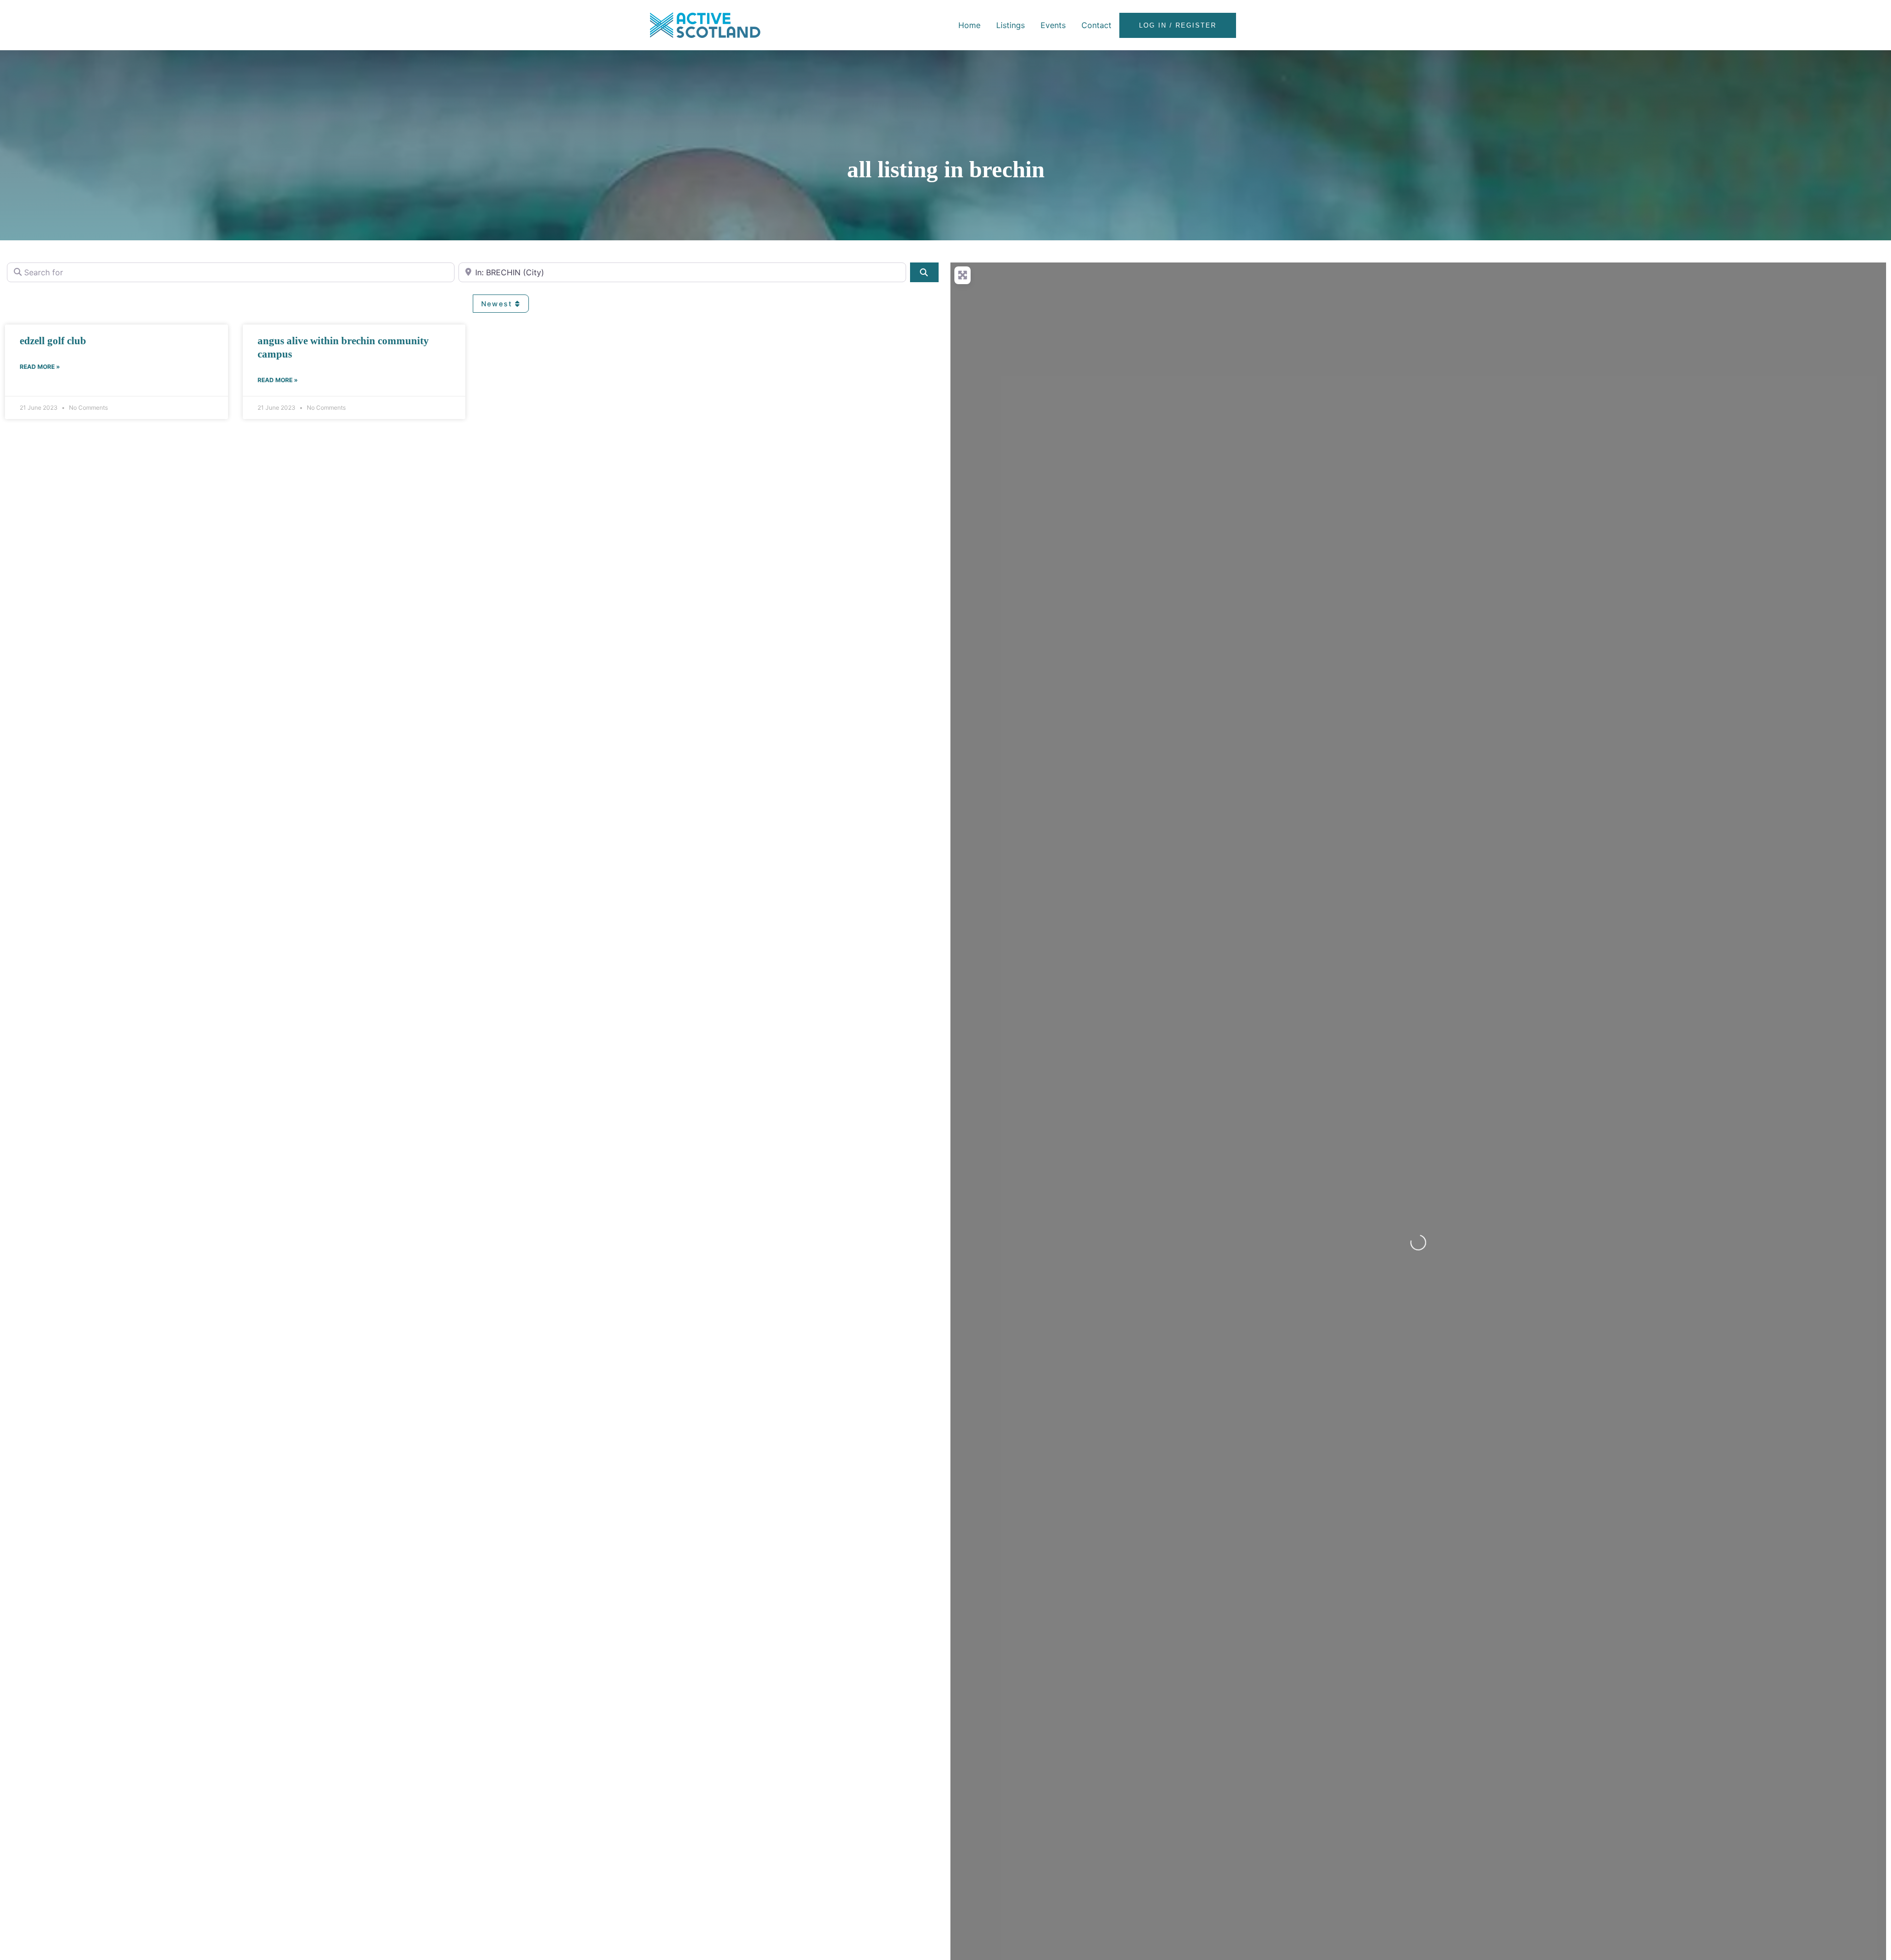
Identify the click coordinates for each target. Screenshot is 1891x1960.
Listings (1011, 25)
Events (1053, 25)
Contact (1096, 25)
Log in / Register (1178, 25)
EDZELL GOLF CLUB (53, 341)
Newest (498, 304)
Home (969, 25)
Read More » (40, 367)
